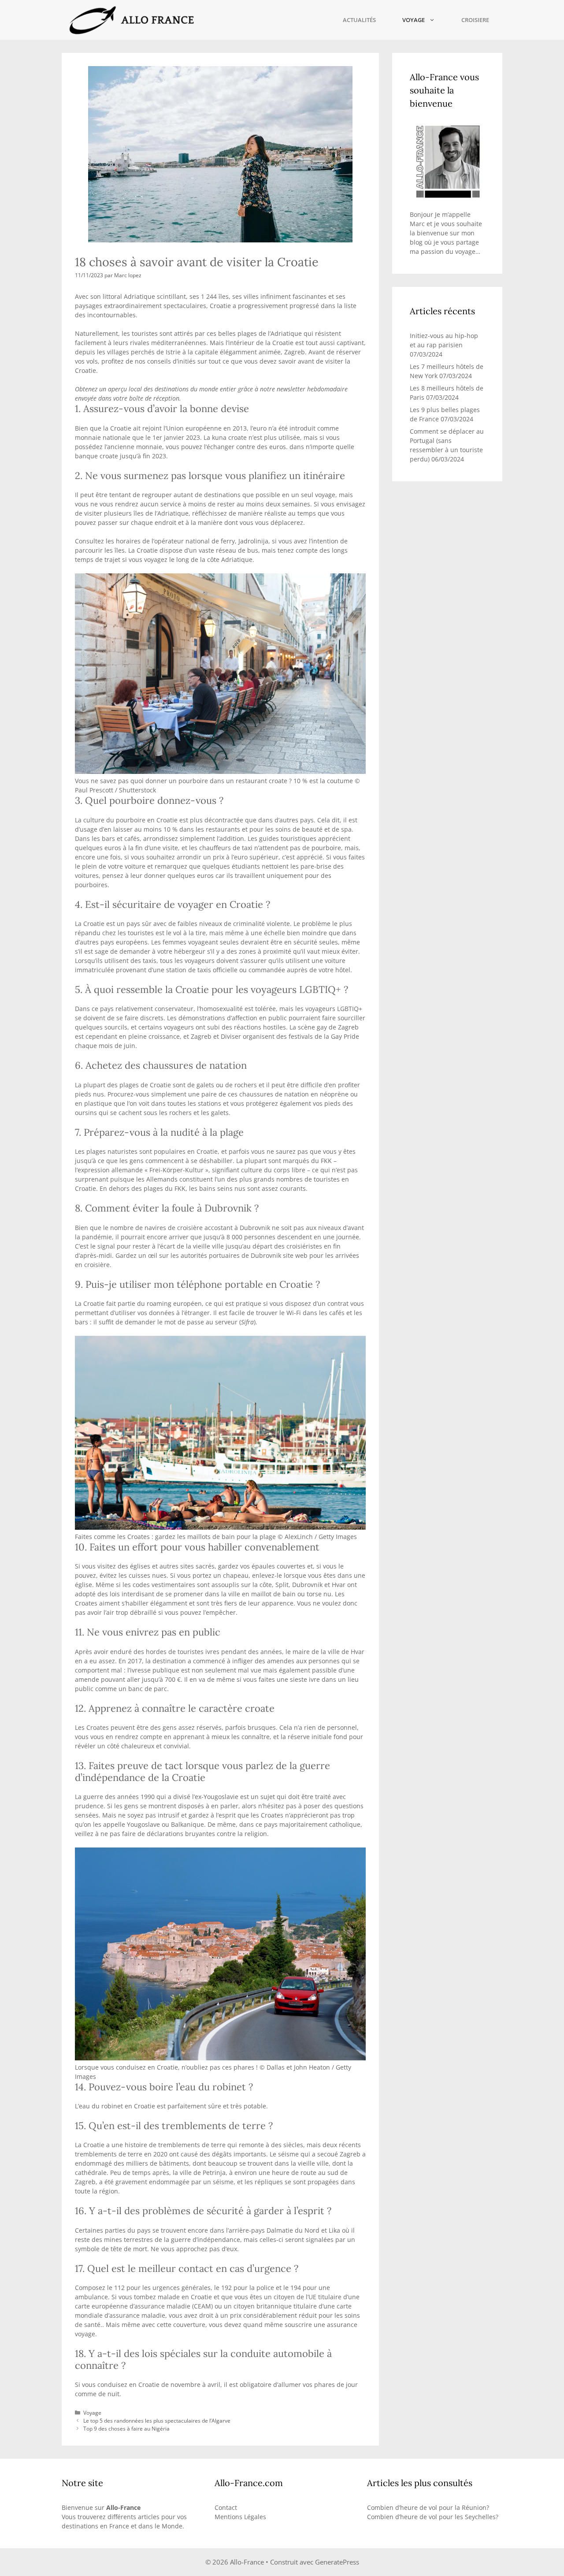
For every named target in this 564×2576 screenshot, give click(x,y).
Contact (226, 2507)
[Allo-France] (131, 20)
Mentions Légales (240, 2517)
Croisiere (475, 20)
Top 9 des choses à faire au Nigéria (126, 2428)
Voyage (414, 20)
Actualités (359, 20)
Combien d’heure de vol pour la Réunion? (428, 2507)
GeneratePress (337, 2562)
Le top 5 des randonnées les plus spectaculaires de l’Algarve (157, 2420)
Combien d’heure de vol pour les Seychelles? (433, 2517)
